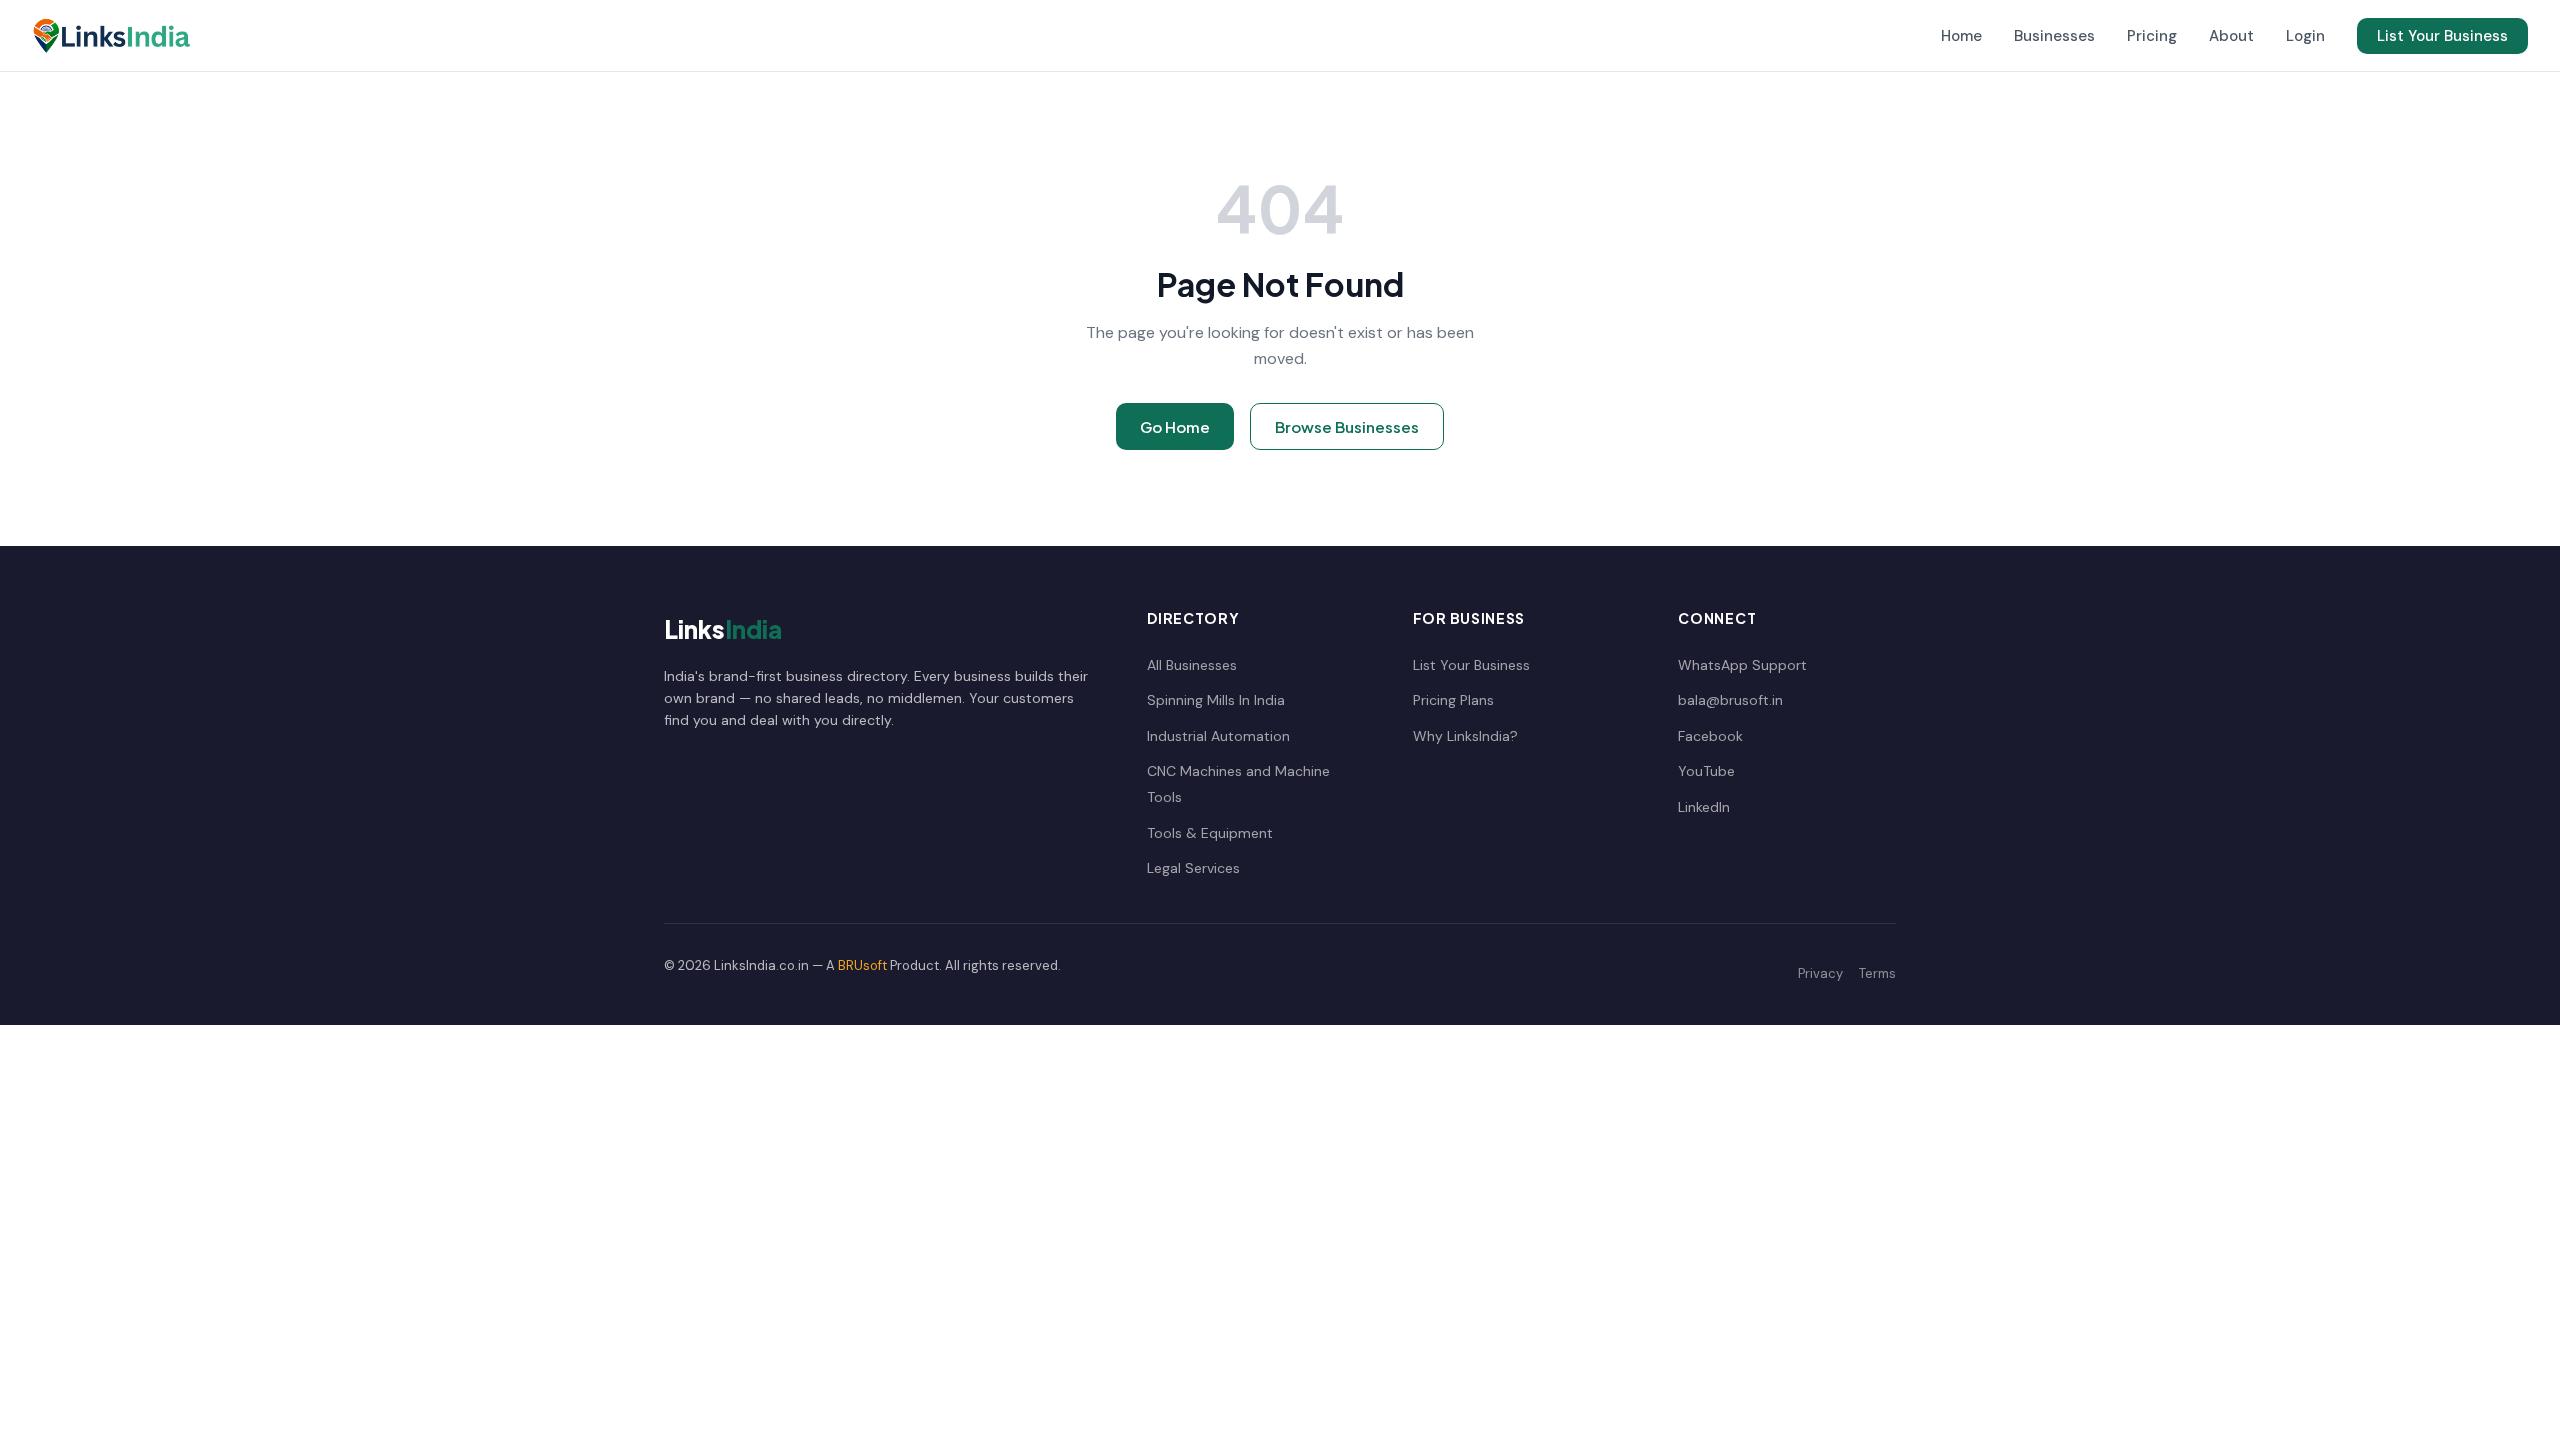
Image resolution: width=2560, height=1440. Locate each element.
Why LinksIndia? (1465, 736)
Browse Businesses (1347, 426)
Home (1961, 36)
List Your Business (2442, 36)
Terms (1877, 973)
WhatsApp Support (1742, 665)
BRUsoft (862, 965)
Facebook (1710, 736)
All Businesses (1192, 665)
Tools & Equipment (1210, 833)
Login (2305, 36)
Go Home (1175, 426)
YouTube (1706, 771)
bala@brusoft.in (1730, 700)
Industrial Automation (1218, 736)
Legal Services (1193, 868)
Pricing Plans (1453, 700)
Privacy (1820, 973)
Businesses (2054, 36)
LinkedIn (1704, 807)
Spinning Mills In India (1216, 700)
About (2231, 36)
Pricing (2152, 36)
